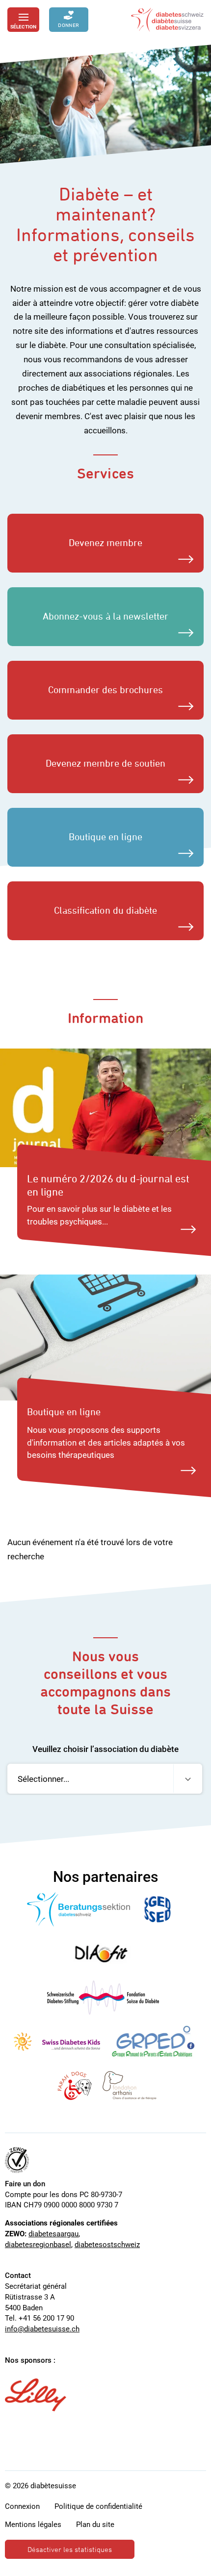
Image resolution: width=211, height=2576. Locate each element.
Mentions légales (33, 2525)
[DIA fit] (103, 1953)
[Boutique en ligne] (105, 1337)
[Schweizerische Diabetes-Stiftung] (103, 1998)
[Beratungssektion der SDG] (79, 1909)
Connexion (22, 2506)
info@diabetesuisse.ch (42, 2329)
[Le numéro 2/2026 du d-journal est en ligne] (105, 1108)
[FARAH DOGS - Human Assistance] (75, 2086)
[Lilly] (36, 2395)
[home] (167, 20)
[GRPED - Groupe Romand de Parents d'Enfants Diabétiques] (153, 2042)
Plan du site (95, 2525)
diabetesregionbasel (38, 2245)
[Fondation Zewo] (17, 2160)
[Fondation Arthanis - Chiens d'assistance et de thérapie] (130, 2086)
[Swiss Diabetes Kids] (57, 2042)
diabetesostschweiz (107, 2245)
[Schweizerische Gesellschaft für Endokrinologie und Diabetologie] (158, 1909)
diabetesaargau (53, 2234)
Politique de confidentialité (98, 2506)
